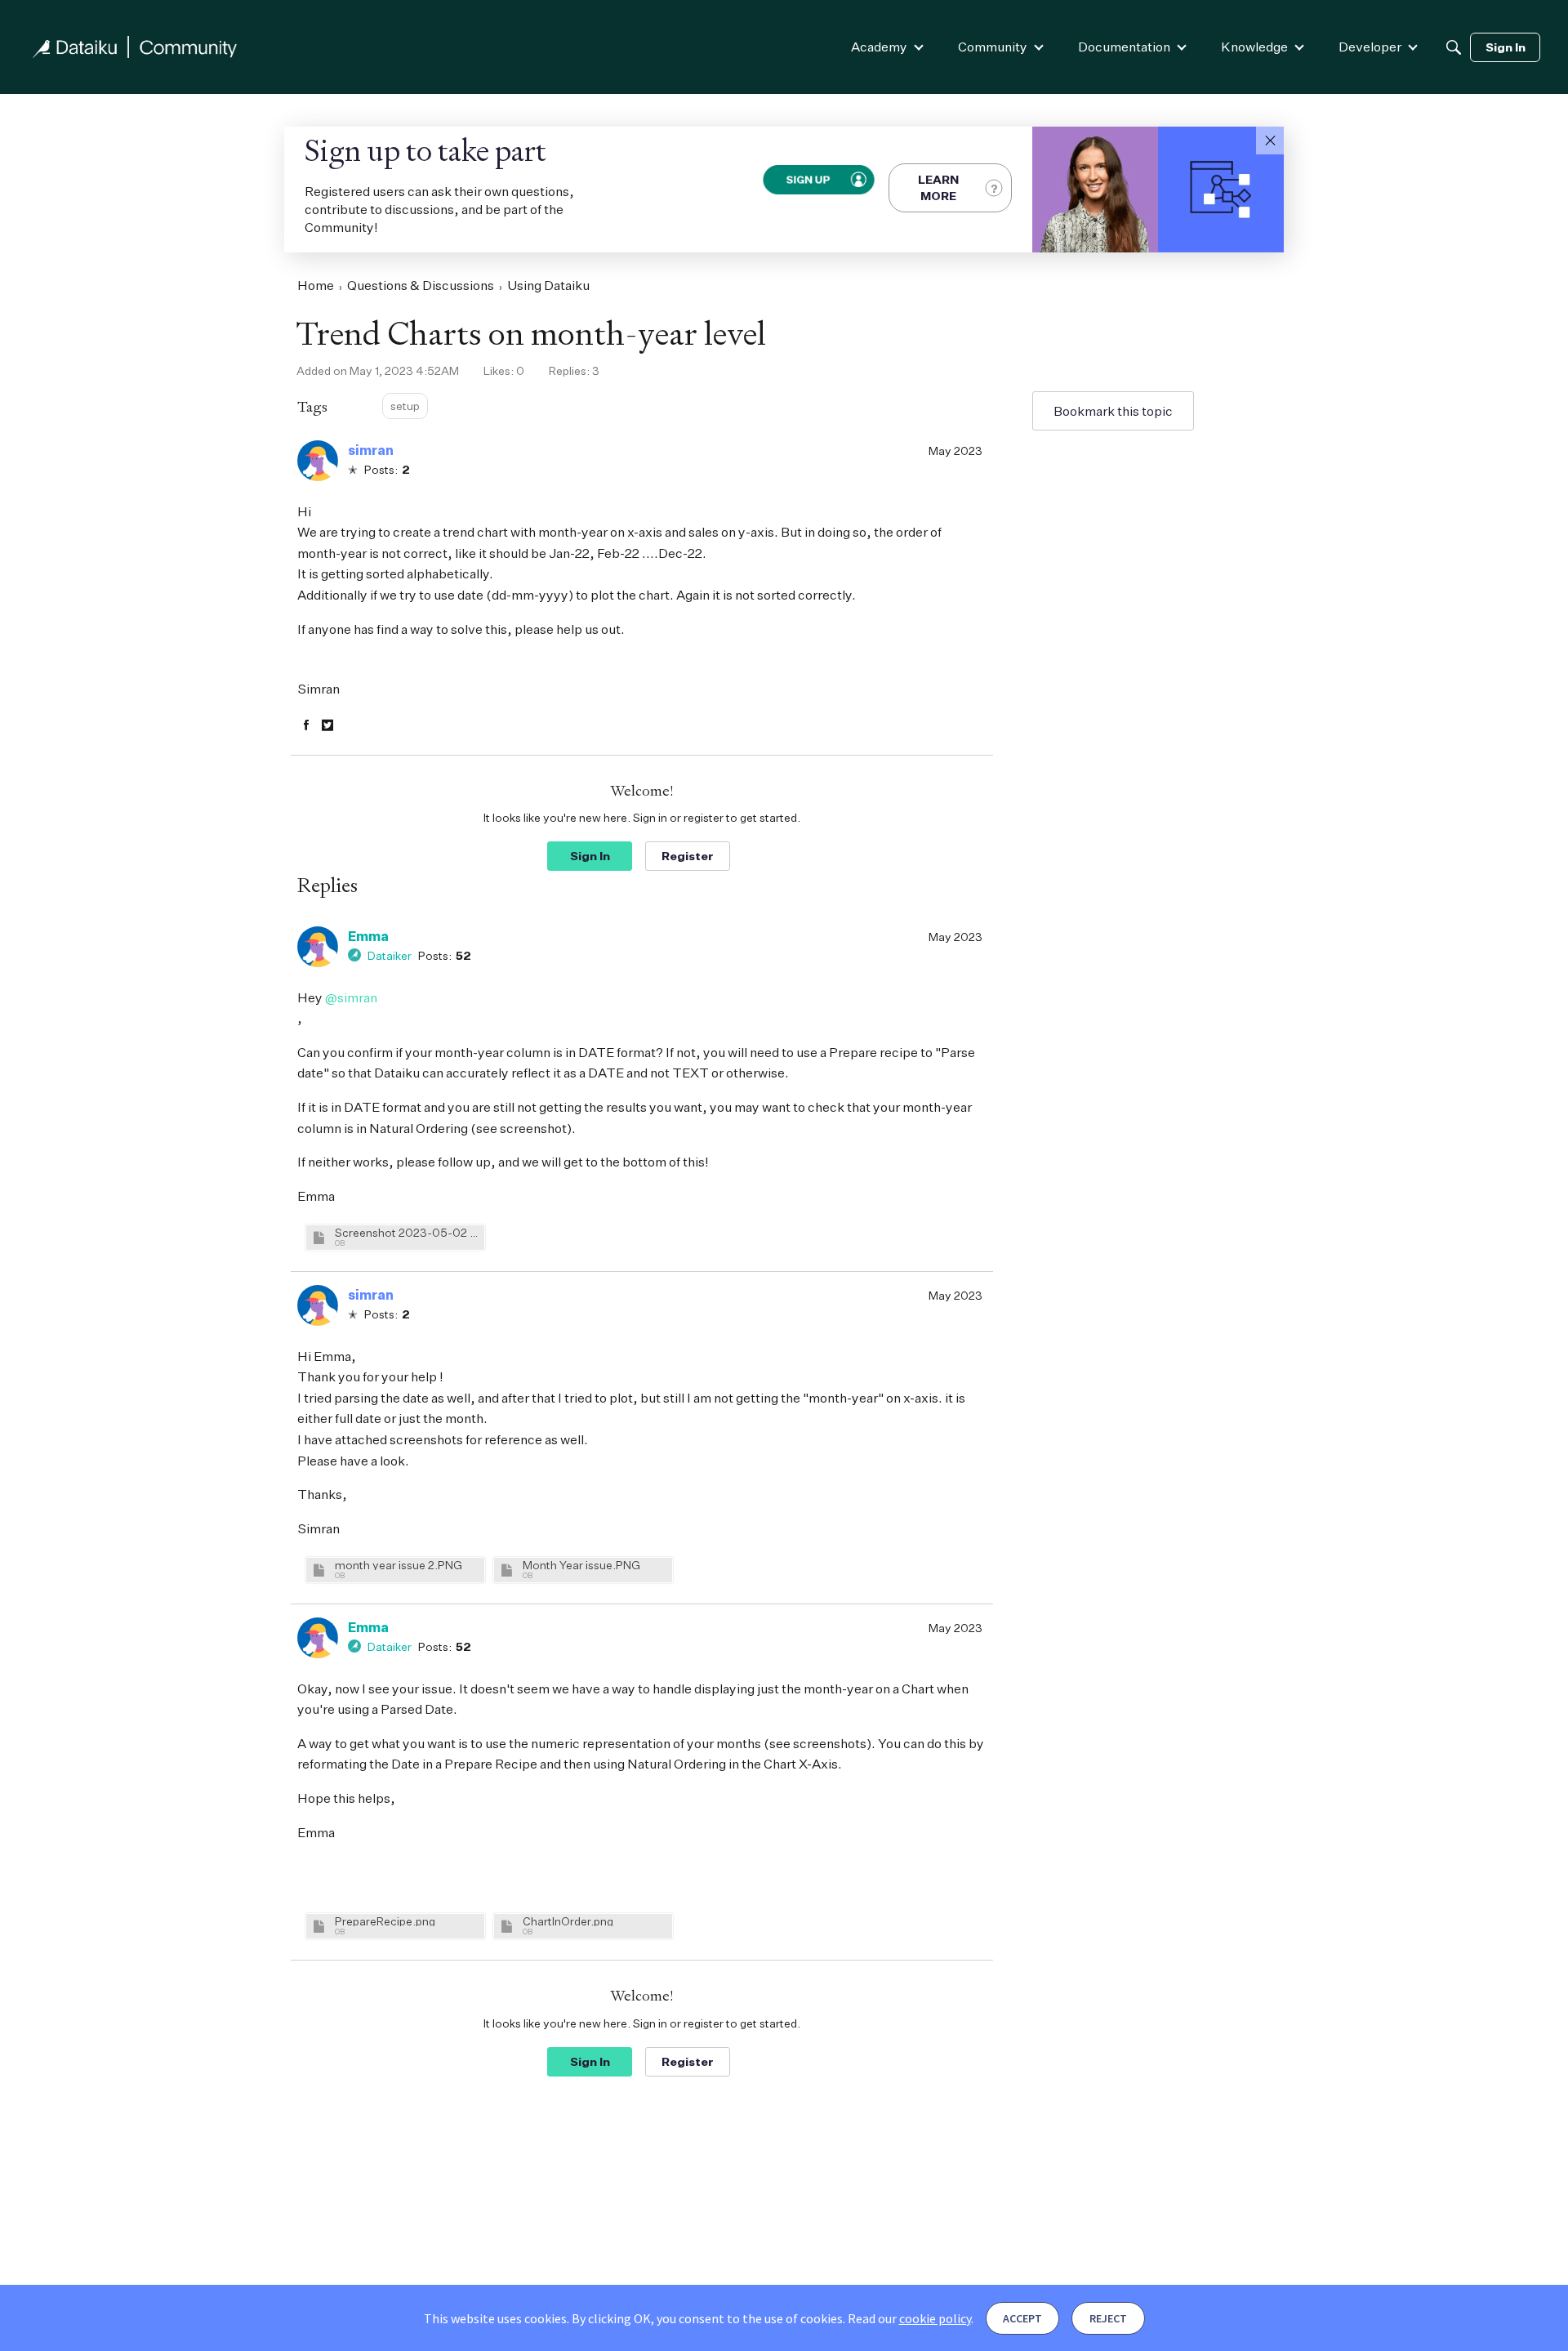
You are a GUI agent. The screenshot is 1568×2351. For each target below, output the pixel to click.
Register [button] (688, 856)
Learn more (938, 187)
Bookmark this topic (1113, 411)
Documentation (1124, 47)
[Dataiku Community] (135, 47)
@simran (351, 997)
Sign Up (807, 179)
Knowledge (1254, 47)
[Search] (1454, 47)
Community (993, 47)
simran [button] (371, 450)
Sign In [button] (590, 856)
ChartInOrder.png (568, 1921)
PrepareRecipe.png (385, 1921)
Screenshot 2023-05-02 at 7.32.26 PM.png (408, 1232)
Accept (1022, 2318)
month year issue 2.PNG (399, 1565)
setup (405, 406)
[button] (1270, 141)
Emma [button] (368, 936)
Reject (1108, 2318)
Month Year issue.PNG (581, 1565)
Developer (1370, 47)
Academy (879, 47)
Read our (909, 2318)
